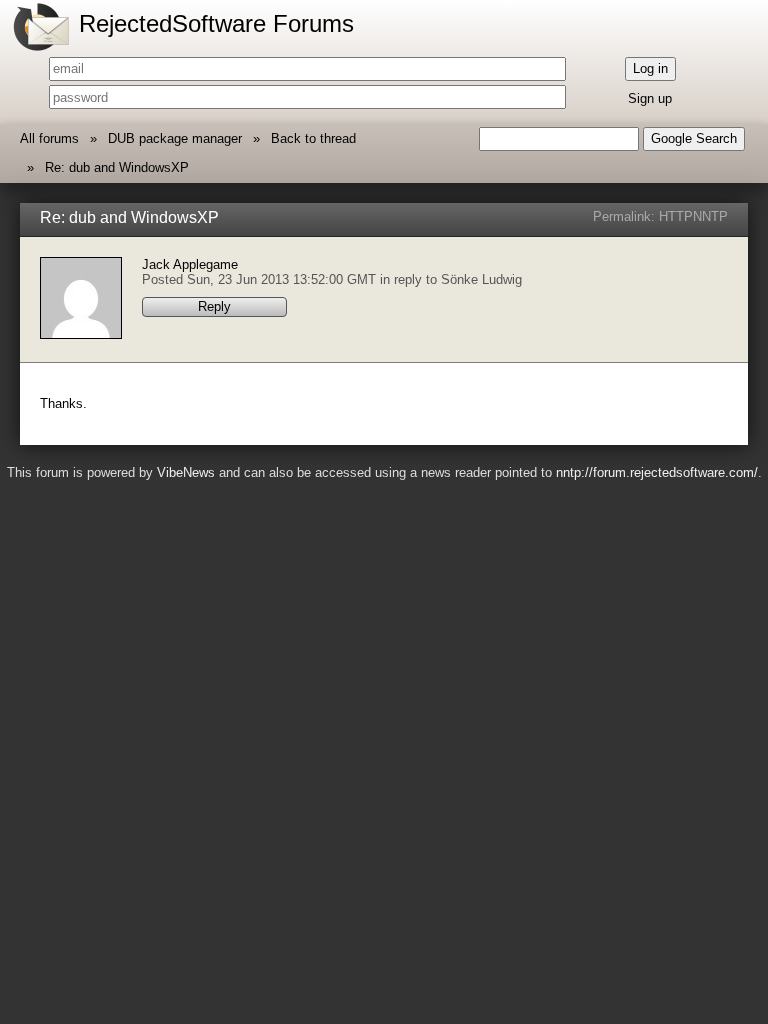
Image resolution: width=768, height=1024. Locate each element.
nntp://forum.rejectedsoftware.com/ (657, 472)
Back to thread (313, 138)
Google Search (694, 138)
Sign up (650, 98)
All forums (49, 138)
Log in (650, 68)
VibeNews (186, 472)
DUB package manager (175, 138)
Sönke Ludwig (481, 279)
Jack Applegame (190, 264)
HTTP (676, 216)
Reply (214, 306)
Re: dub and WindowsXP (117, 167)
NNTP (710, 216)
